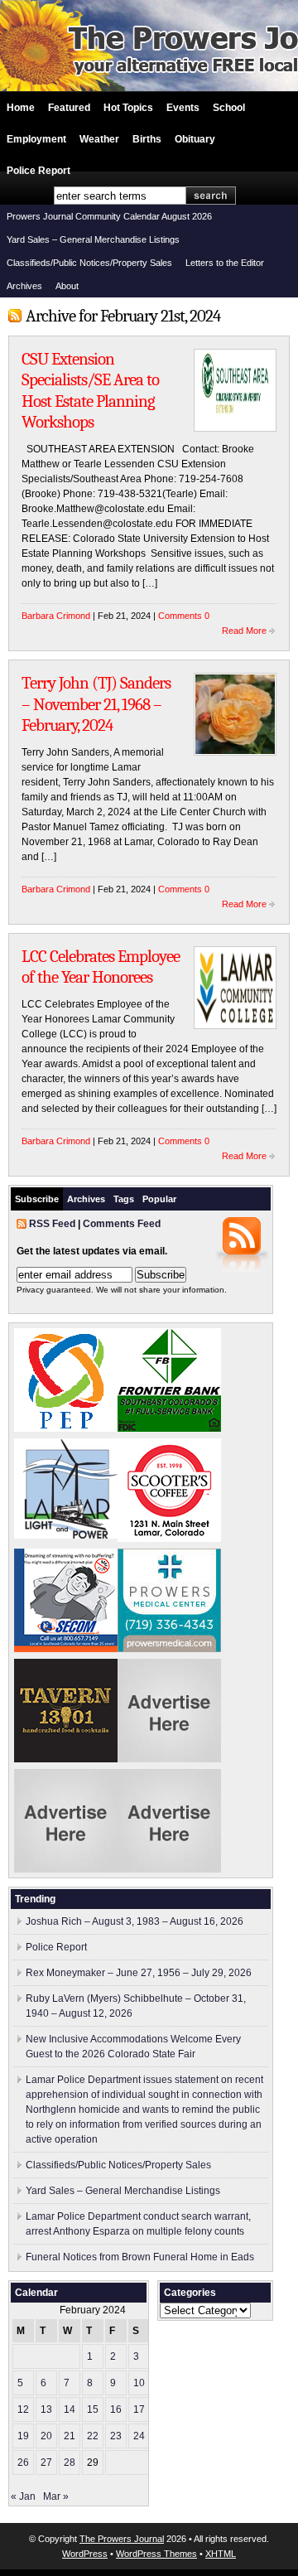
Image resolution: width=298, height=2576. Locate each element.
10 (139, 2383)
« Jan (23, 2496)
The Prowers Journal (122, 2539)
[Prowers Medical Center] (169, 1649)
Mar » (56, 2496)
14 (70, 2409)
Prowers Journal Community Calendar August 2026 (109, 216)
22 (93, 2436)
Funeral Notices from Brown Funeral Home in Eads (140, 2257)
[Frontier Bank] (169, 1428)
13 (46, 2409)
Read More (244, 631)
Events (183, 108)
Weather (99, 139)
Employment (36, 139)
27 (46, 2462)
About (67, 286)
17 (139, 2409)
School (229, 108)
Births (147, 139)
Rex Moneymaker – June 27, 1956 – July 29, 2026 (139, 1973)
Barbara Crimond (56, 616)
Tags (124, 1199)
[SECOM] (66, 1649)
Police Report (38, 171)
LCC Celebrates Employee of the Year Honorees (101, 967)
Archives (24, 286)
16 (116, 2409)
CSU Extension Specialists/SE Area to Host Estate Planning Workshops (90, 391)
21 (70, 2436)
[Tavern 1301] (66, 1759)
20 (46, 2436)
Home (21, 108)
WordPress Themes (156, 2554)
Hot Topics (128, 108)
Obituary (195, 139)
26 (23, 2462)
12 (23, 2409)
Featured (69, 108)
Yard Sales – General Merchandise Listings (93, 239)
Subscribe (37, 1199)
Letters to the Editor (225, 263)
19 (23, 2436)
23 (116, 2436)
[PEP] (66, 1428)
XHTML (221, 2554)
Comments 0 (184, 616)
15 (93, 2409)
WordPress (85, 2554)
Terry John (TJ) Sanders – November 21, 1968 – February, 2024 (96, 704)
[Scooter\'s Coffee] (169, 1539)
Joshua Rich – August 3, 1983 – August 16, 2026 (135, 1921)
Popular (159, 1199)
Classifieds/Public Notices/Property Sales (89, 263)
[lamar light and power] (66, 1535)
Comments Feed (122, 1224)
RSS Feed (52, 1224)
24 (139, 2436)
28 (70, 2462)
